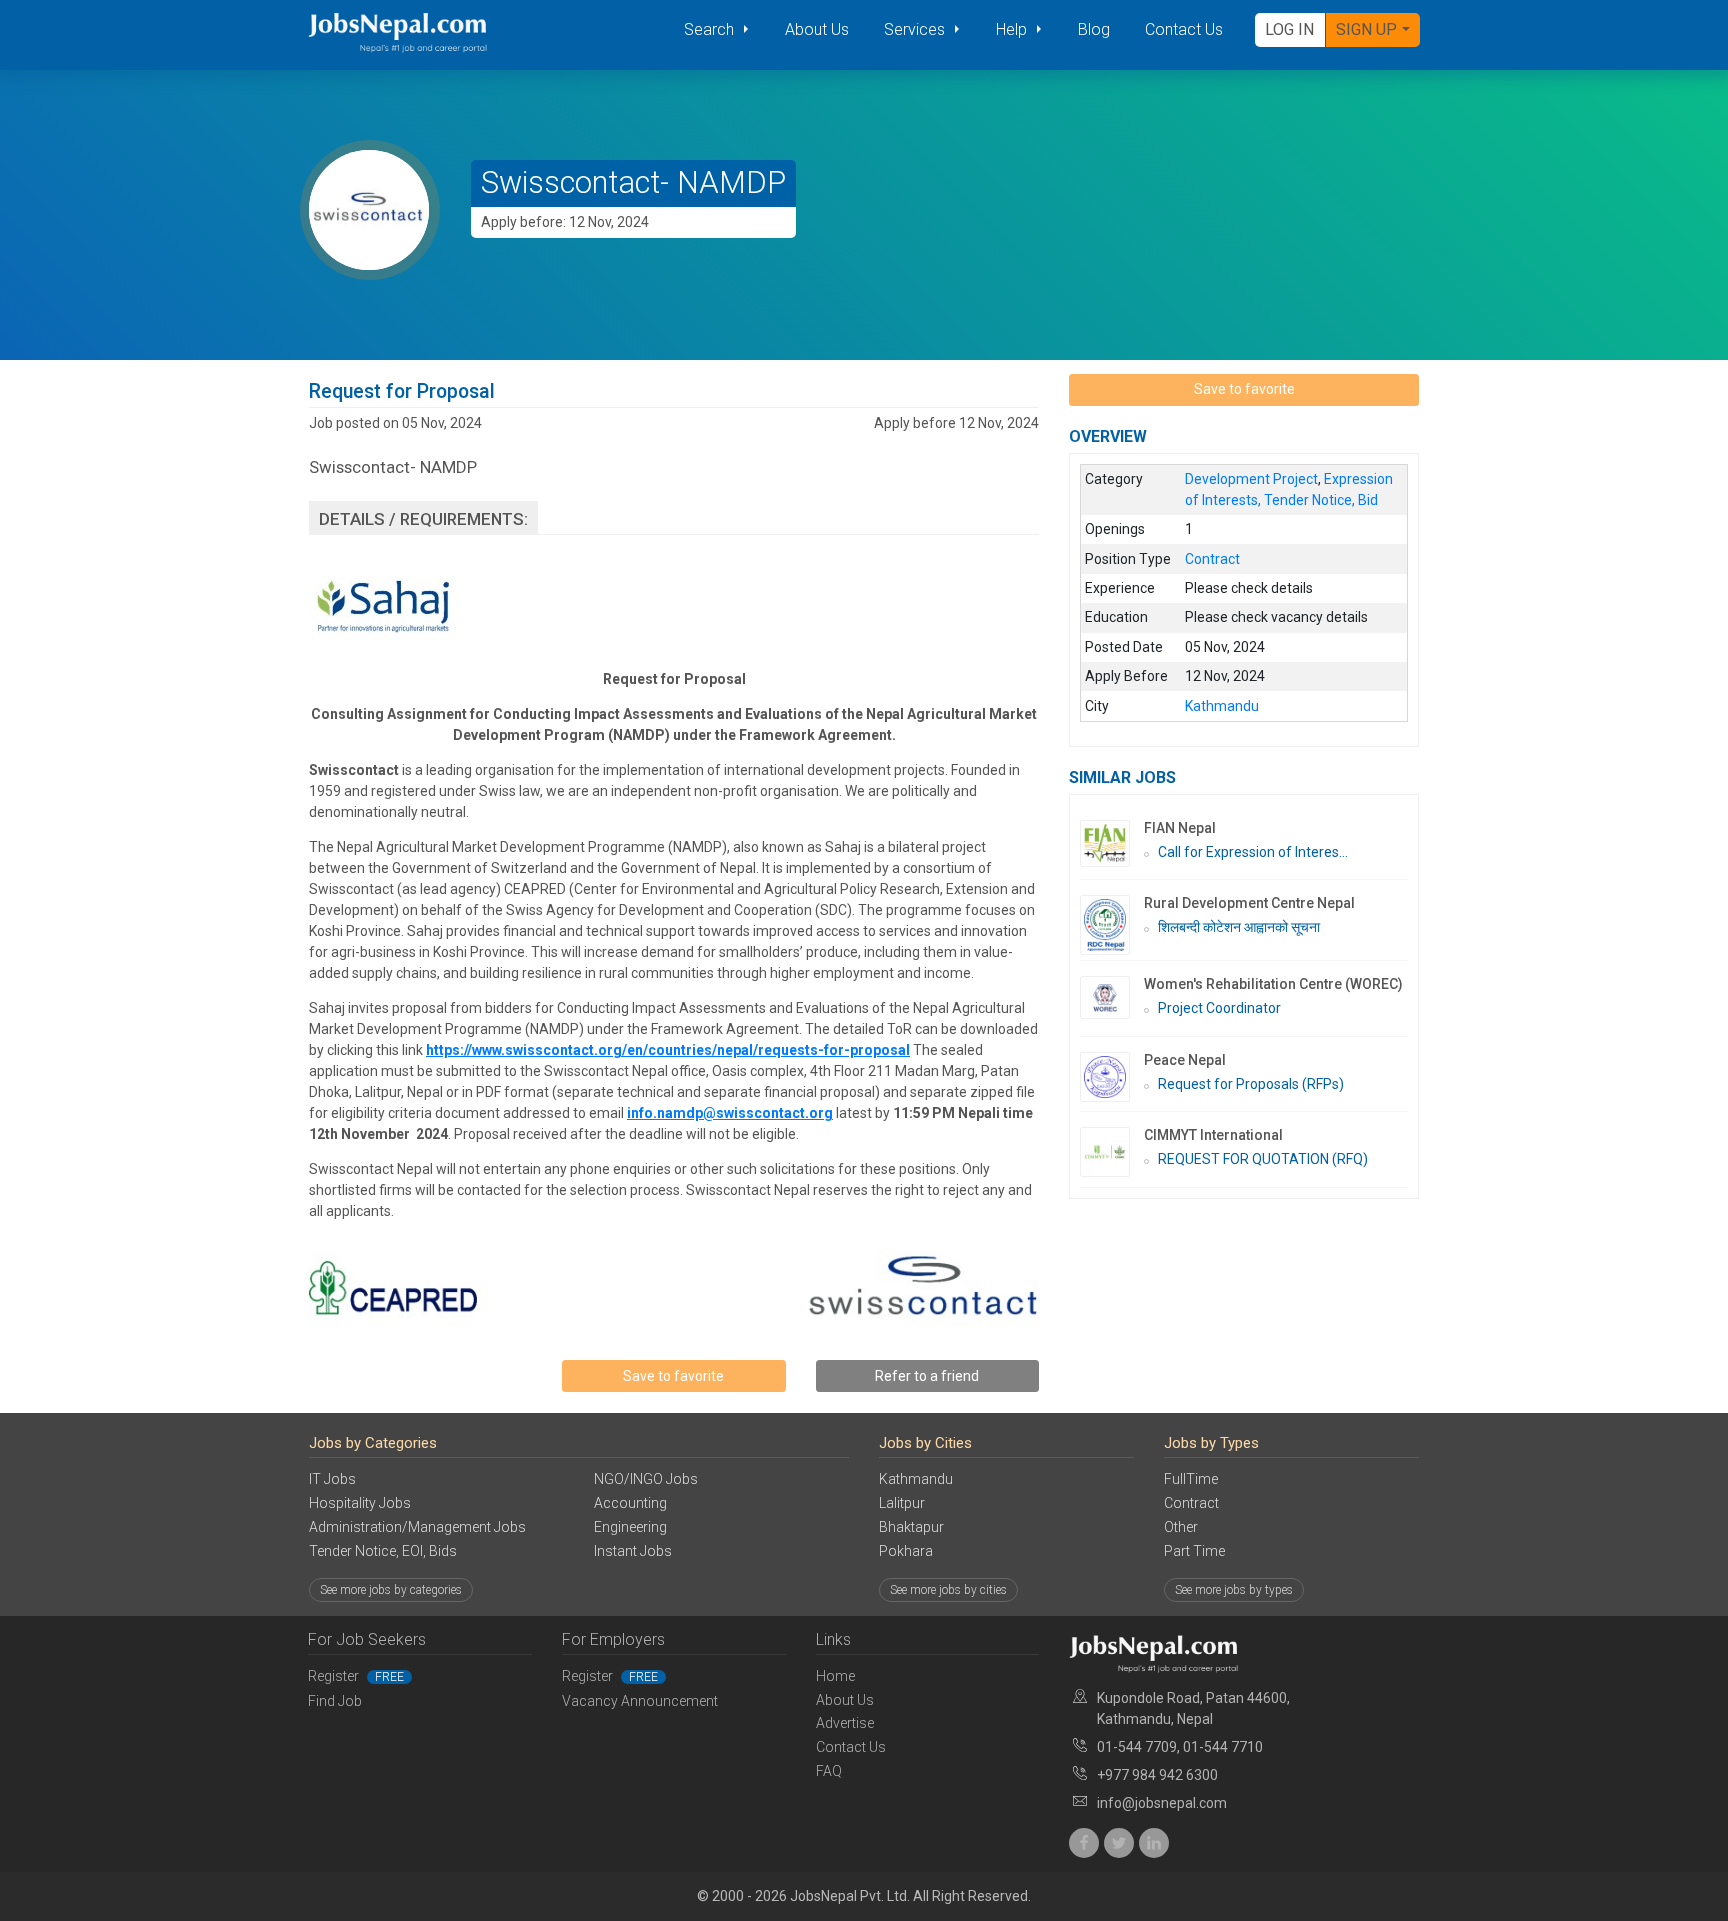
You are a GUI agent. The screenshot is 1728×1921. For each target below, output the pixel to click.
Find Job (335, 1701)
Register (356, 1676)
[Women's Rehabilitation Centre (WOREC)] (1112, 997)
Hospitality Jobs (360, 1503)
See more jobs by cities (948, 1590)
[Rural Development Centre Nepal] (1112, 925)
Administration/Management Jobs (417, 1527)
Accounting (630, 1503)
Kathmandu (916, 1479)
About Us (817, 29)
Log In (1289, 29)
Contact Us (1184, 29)
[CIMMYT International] (1112, 1152)
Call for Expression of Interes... (1253, 852)
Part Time (1194, 1551)
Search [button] (711, 29)
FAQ (829, 1771)
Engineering (630, 1527)
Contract (1191, 1503)
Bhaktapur (911, 1527)
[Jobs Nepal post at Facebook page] (1084, 1843)
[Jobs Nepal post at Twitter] (1119, 1843)
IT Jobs (332, 1479)
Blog (1094, 29)
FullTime (1191, 1479)
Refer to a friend (927, 1376)
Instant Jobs (633, 1551)
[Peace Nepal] (1112, 1077)
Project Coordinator (1219, 1008)
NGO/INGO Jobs (646, 1479)
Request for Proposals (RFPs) (1251, 1084)
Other (1181, 1527)
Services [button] (916, 29)
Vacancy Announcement (640, 1701)
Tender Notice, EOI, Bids (383, 1551)
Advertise (845, 1723)
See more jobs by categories (391, 1590)
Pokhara (906, 1551)
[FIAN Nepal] (1112, 843)
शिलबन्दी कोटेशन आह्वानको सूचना (1239, 927)
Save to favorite (673, 1376)
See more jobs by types (1234, 1590)
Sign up (1366, 29)
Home (835, 1676)
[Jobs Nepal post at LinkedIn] (1154, 1843)
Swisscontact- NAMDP (633, 182)
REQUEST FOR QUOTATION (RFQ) (1263, 1159)
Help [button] (1013, 29)
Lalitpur (902, 1503)
